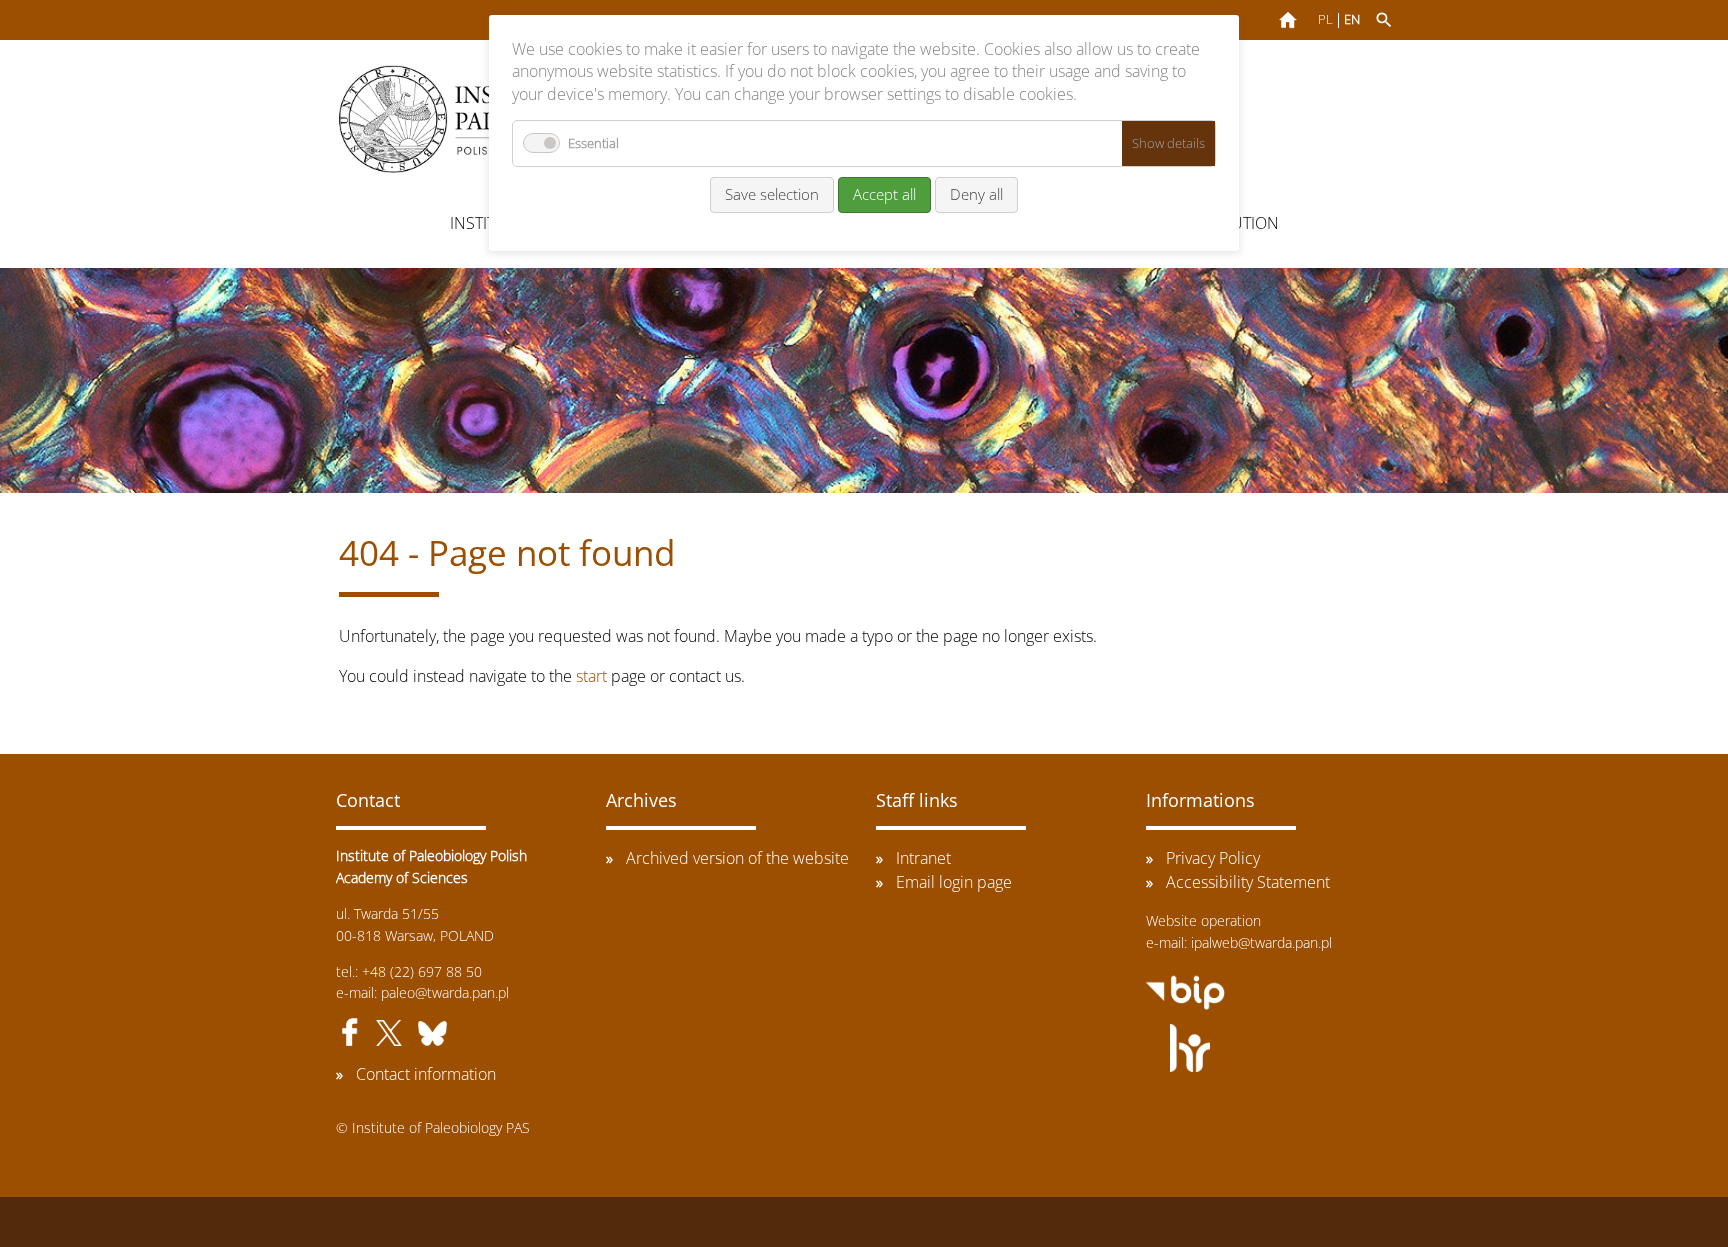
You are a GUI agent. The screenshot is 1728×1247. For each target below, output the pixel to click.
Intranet (923, 858)
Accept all (884, 194)
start (591, 676)
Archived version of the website (737, 858)
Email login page (954, 882)
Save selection (772, 194)
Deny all (976, 194)
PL (1325, 19)
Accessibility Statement (1248, 882)
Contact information (426, 1074)
